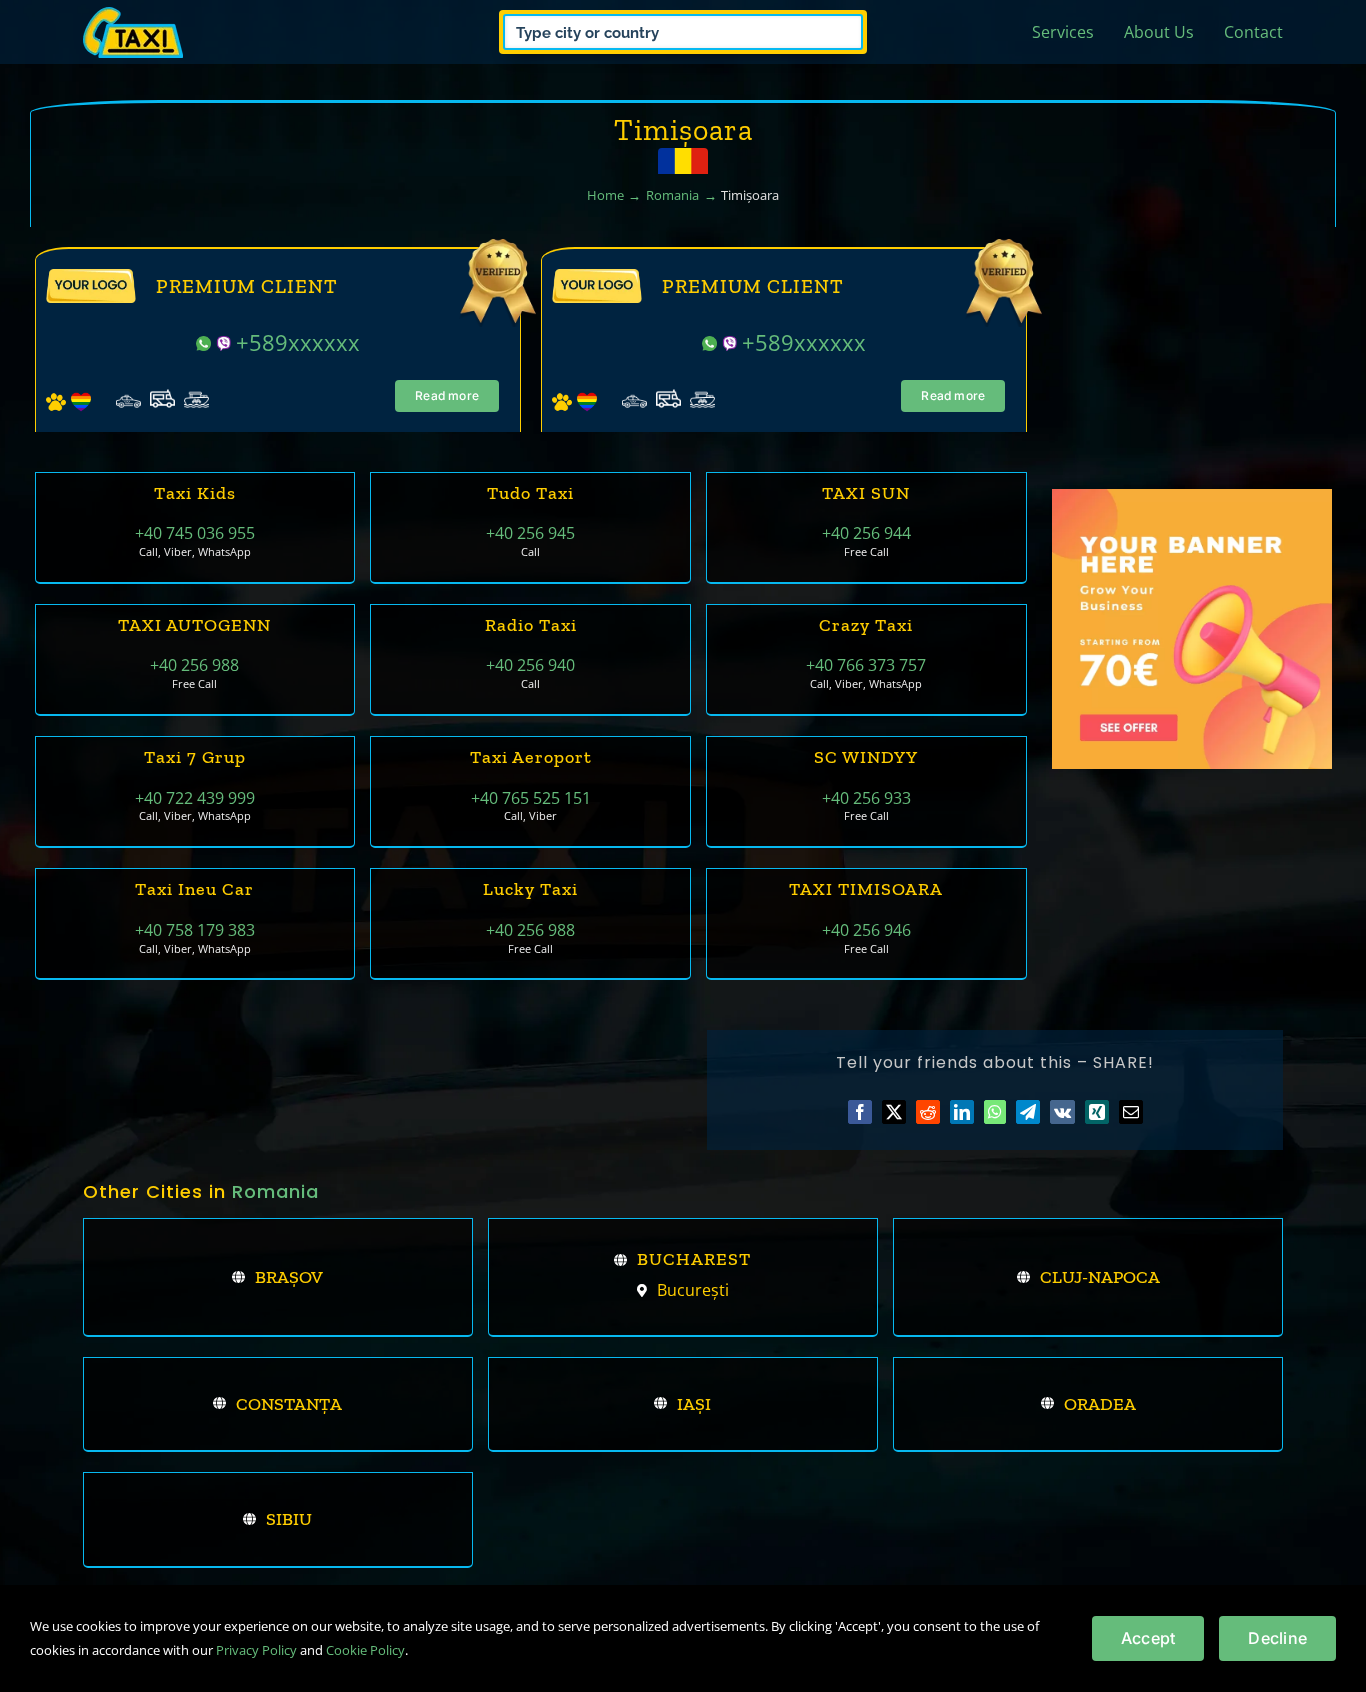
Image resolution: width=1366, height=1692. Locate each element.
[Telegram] (1028, 1112)
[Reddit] (928, 1112)
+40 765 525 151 (531, 798)
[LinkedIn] (962, 1112)
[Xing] (1097, 1112)
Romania (275, 1191)
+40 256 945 (530, 533)
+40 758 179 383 (195, 930)
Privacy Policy (256, 1650)
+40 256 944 (866, 533)
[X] (894, 1112)
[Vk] (1062, 1112)
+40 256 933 (866, 798)
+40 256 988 (194, 665)
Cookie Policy (365, 1650)
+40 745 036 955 (195, 533)
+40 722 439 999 (195, 798)
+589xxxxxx (298, 342)
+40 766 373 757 (866, 665)
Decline (1277, 1638)
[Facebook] (860, 1112)
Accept (1148, 1638)
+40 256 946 (866, 930)
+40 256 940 (530, 665)
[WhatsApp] (995, 1112)
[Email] (1131, 1112)
